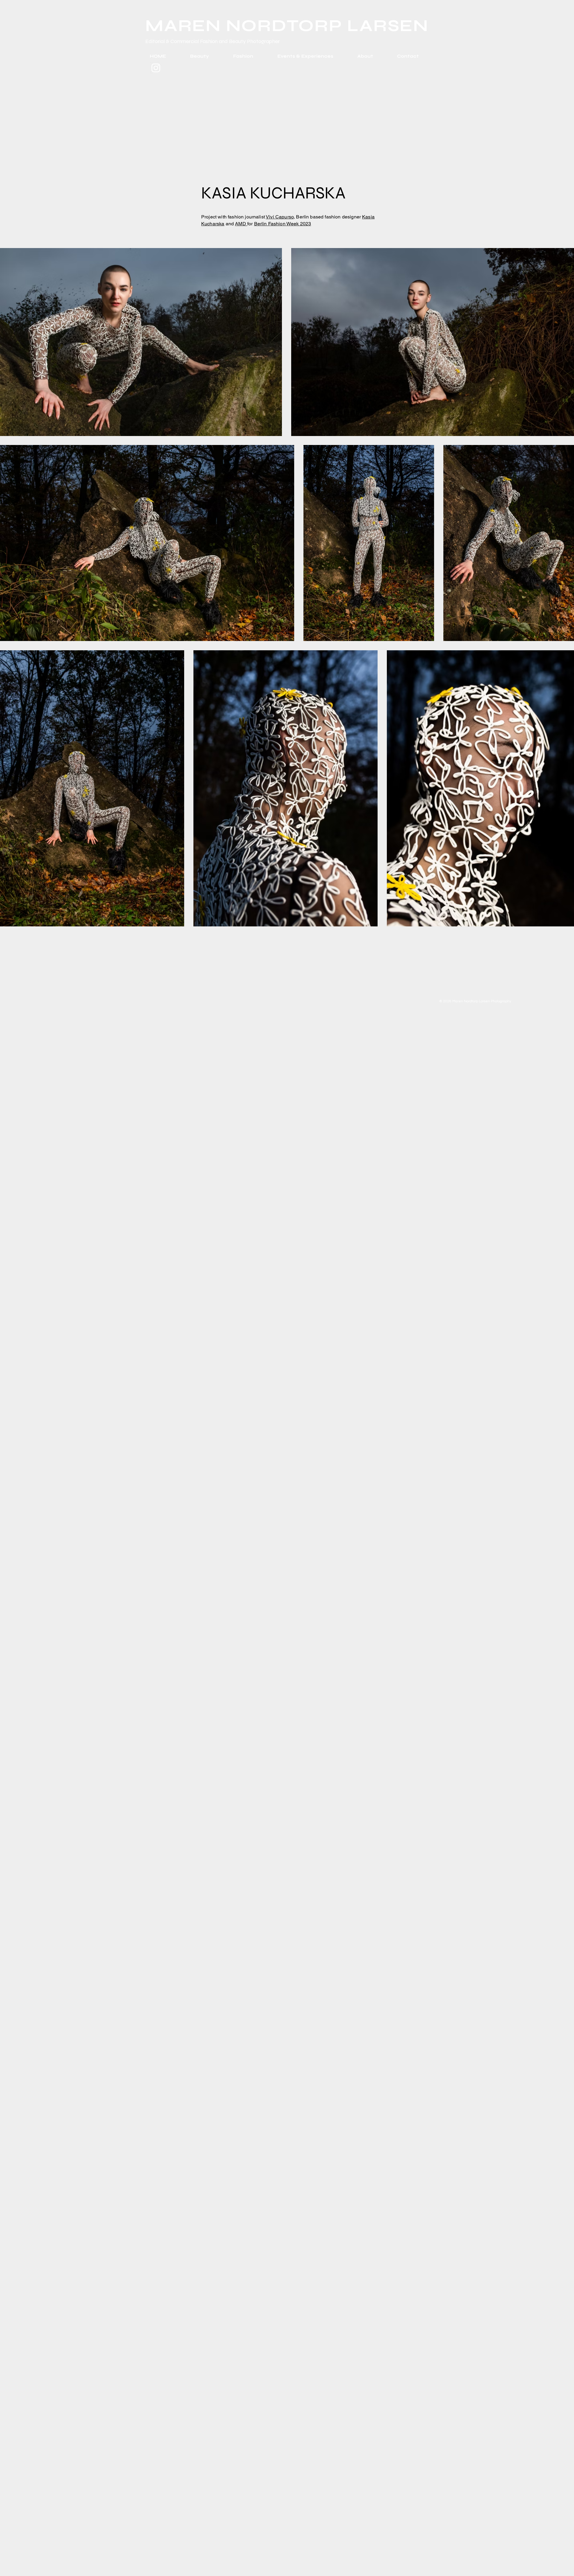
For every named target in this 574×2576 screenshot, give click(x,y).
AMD (241, 224)
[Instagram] (156, 68)
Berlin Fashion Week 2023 (283, 224)
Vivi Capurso (280, 217)
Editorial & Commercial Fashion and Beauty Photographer (213, 41)
